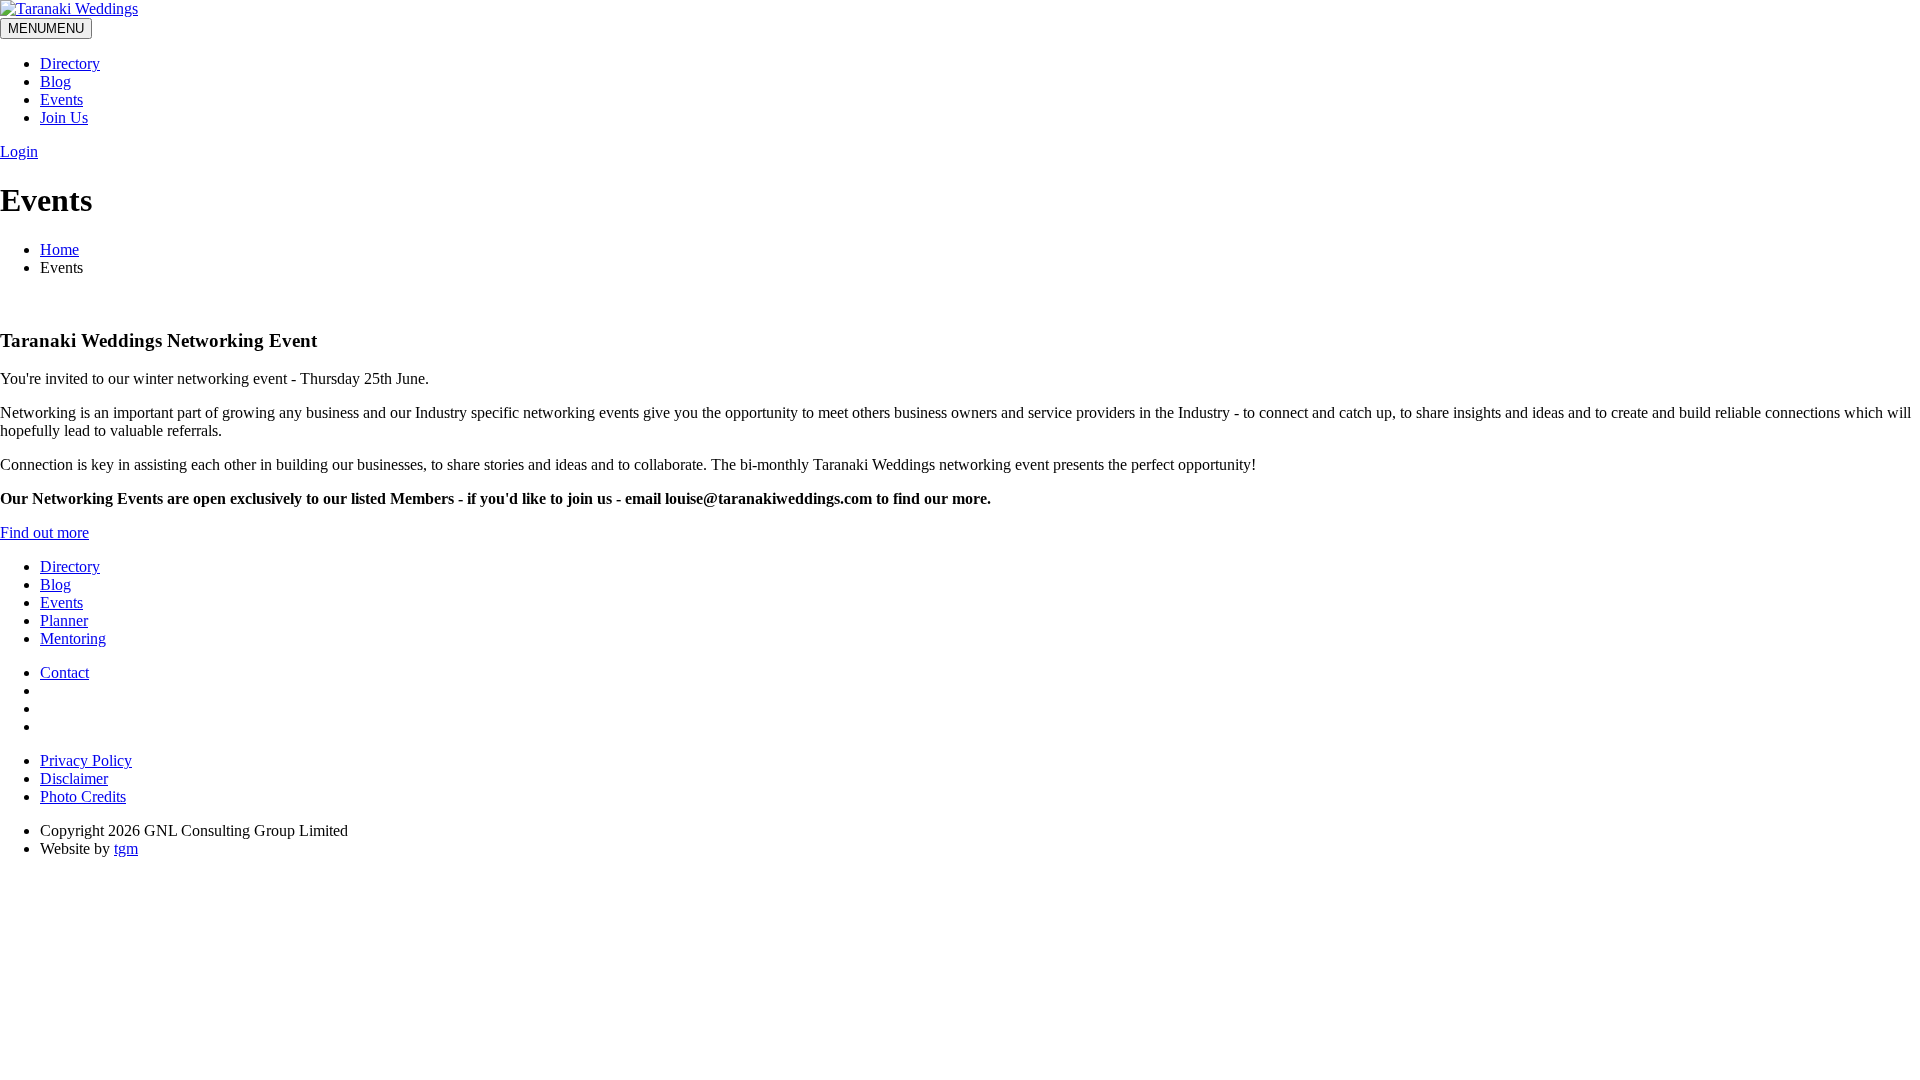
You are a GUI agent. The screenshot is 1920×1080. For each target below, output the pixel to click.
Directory (70, 63)
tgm (126, 848)
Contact (64, 672)
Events (61, 99)
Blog (55, 81)
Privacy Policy (86, 760)
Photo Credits (83, 796)
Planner (64, 620)
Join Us (64, 117)
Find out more (44, 532)
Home (59, 249)
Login (19, 151)
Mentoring (73, 638)
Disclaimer (74, 778)
